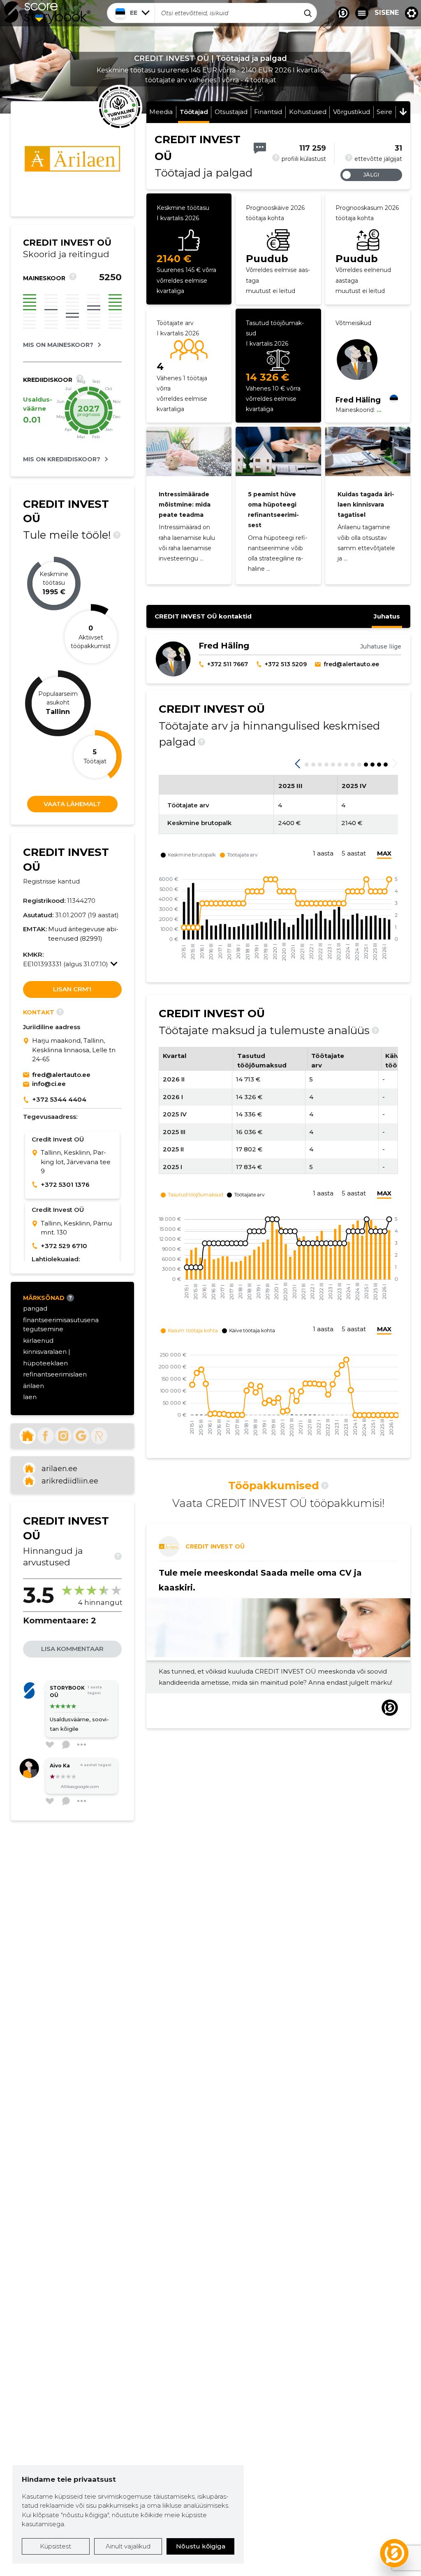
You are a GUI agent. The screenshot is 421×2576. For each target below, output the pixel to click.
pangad (35, 1308)
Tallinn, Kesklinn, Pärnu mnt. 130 (76, 1228)
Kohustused (308, 112)
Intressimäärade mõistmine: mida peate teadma (185, 505)
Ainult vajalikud (128, 2546)
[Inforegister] (99, 1436)
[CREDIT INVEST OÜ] (72, 171)
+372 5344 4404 (59, 1099)
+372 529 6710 (64, 1246)
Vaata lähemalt (72, 804)
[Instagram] (63, 1436)
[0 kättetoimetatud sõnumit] (260, 148)
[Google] (81, 1436)
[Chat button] (343, 13)
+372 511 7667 (228, 664)
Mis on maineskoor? (58, 345)
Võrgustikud (352, 112)
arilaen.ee (59, 1469)
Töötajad (194, 112)
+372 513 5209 (286, 664)
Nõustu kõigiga (201, 2546)
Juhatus (387, 616)
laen (30, 1397)
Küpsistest (56, 2546)
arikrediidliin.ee (70, 1481)
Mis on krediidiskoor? (62, 459)
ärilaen (34, 1386)
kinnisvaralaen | (47, 1352)
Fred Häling (358, 400)
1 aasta (323, 853)
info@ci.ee (49, 1084)
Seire (384, 112)
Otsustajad (231, 112)
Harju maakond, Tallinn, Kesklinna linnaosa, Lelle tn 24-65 (74, 1050)
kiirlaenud (38, 1340)
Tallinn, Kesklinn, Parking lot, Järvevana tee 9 (76, 1162)
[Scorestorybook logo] (47, 13)
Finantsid (268, 112)
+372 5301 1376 (65, 1185)
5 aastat (354, 853)
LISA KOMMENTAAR (72, 1649)
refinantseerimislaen (55, 1374)
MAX (384, 853)
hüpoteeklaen (45, 1363)
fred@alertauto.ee (61, 1075)
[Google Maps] (28, 1050)
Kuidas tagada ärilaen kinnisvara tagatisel (366, 505)
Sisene (387, 13)
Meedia (161, 112)
